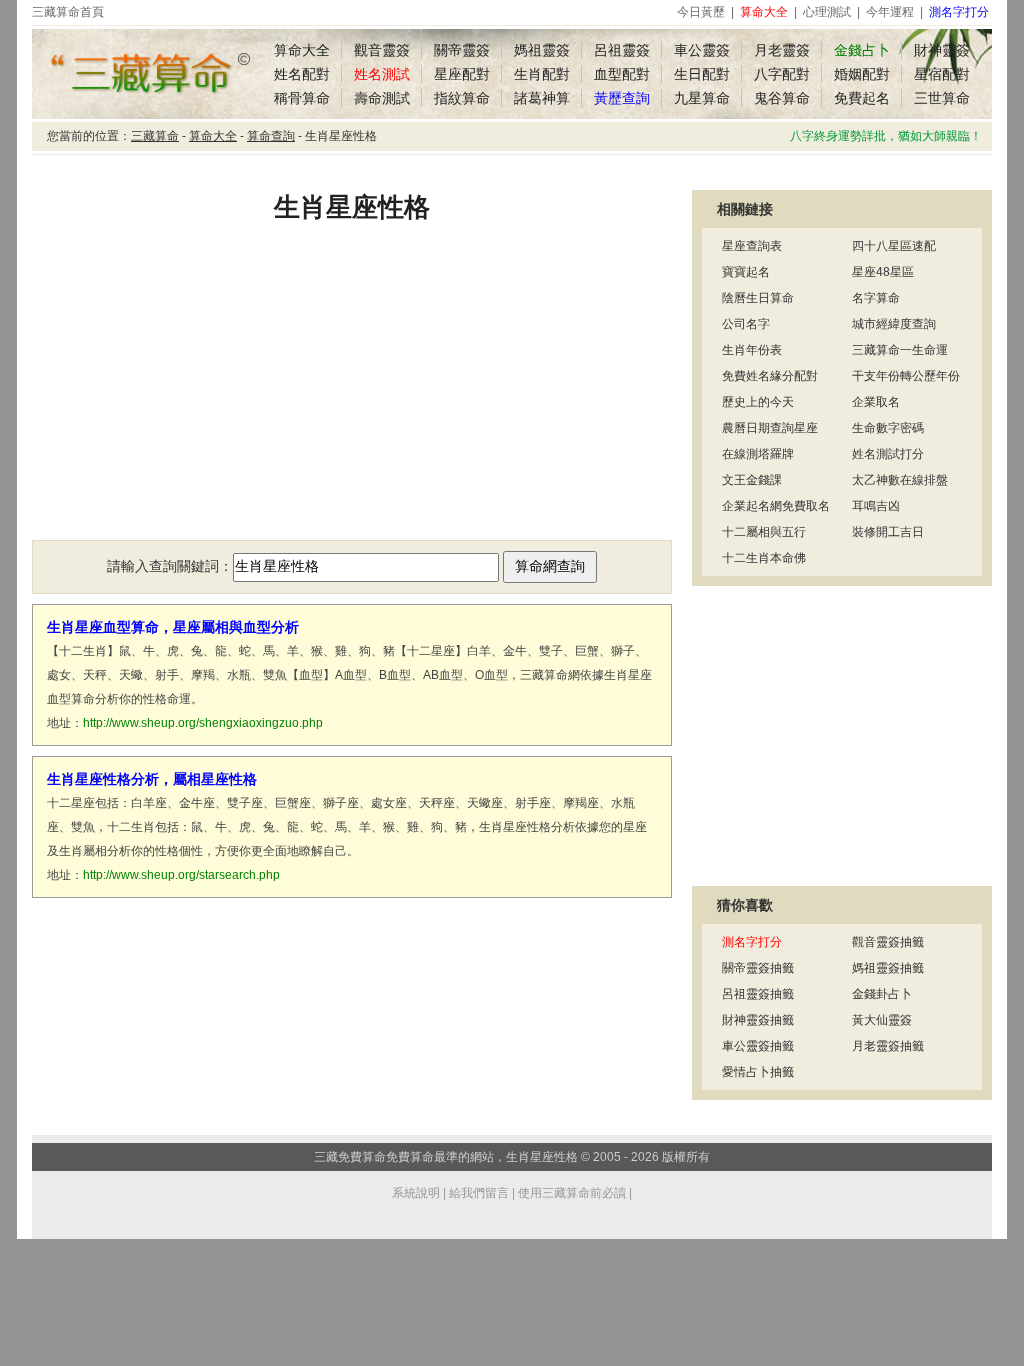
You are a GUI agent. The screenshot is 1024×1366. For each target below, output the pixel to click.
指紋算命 (462, 98)
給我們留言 (479, 1193)
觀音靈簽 (382, 50)
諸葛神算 (542, 98)
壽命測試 (382, 98)
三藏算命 (155, 136)
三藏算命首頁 (68, 12)
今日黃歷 (701, 12)
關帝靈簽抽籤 (758, 968)
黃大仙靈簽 (882, 1020)
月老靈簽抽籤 (888, 1046)
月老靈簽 (782, 50)
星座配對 (462, 74)
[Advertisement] (352, 395)
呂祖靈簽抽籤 (758, 994)
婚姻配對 (862, 74)
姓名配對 (302, 74)
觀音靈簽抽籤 (888, 942)
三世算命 (942, 98)
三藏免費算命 (350, 1157)
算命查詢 (271, 136)
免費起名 (862, 98)
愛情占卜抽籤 (758, 1072)
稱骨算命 (302, 98)
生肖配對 (542, 74)
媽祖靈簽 (542, 50)
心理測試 (827, 12)
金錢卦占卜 (882, 994)
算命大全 (302, 50)
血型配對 (622, 74)
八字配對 (782, 74)
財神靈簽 (942, 50)
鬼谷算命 (782, 98)
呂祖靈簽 (622, 50)
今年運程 (890, 12)
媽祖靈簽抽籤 (888, 968)
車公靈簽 (702, 50)
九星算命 (702, 98)
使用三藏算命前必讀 (572, 1193)
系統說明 (416, 1193)
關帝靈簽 (462, 50)
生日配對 (702, 74)
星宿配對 (942, 74)
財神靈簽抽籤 (758, 1020)
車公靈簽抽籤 (758, 1046)
